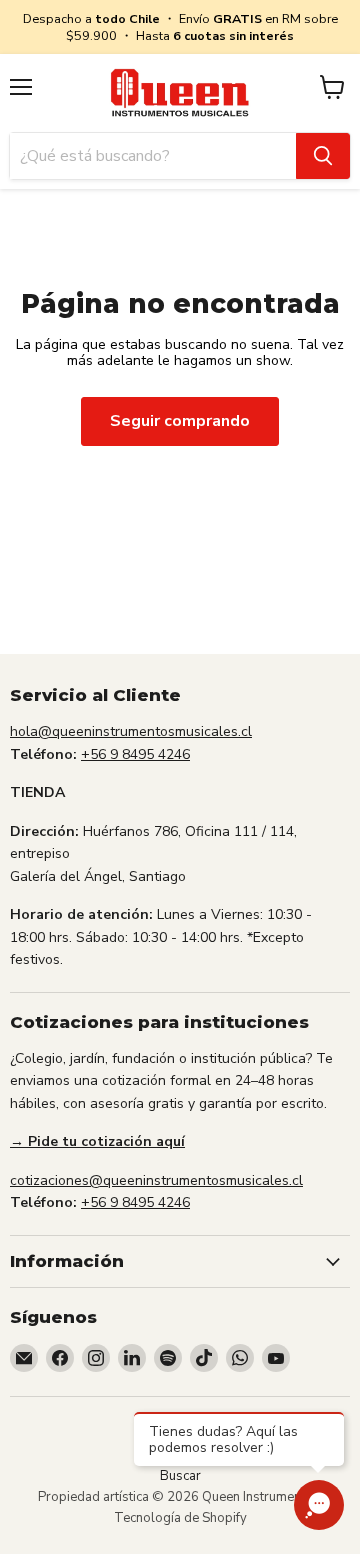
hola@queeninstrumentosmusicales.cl (131, 731)
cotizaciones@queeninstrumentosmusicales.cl (156, 1180)
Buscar (180, 1476)
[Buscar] (323, 156)
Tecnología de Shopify (180, 1518)
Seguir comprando (180, 421)
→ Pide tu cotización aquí (97, 1141)
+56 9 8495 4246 (135, 754)
